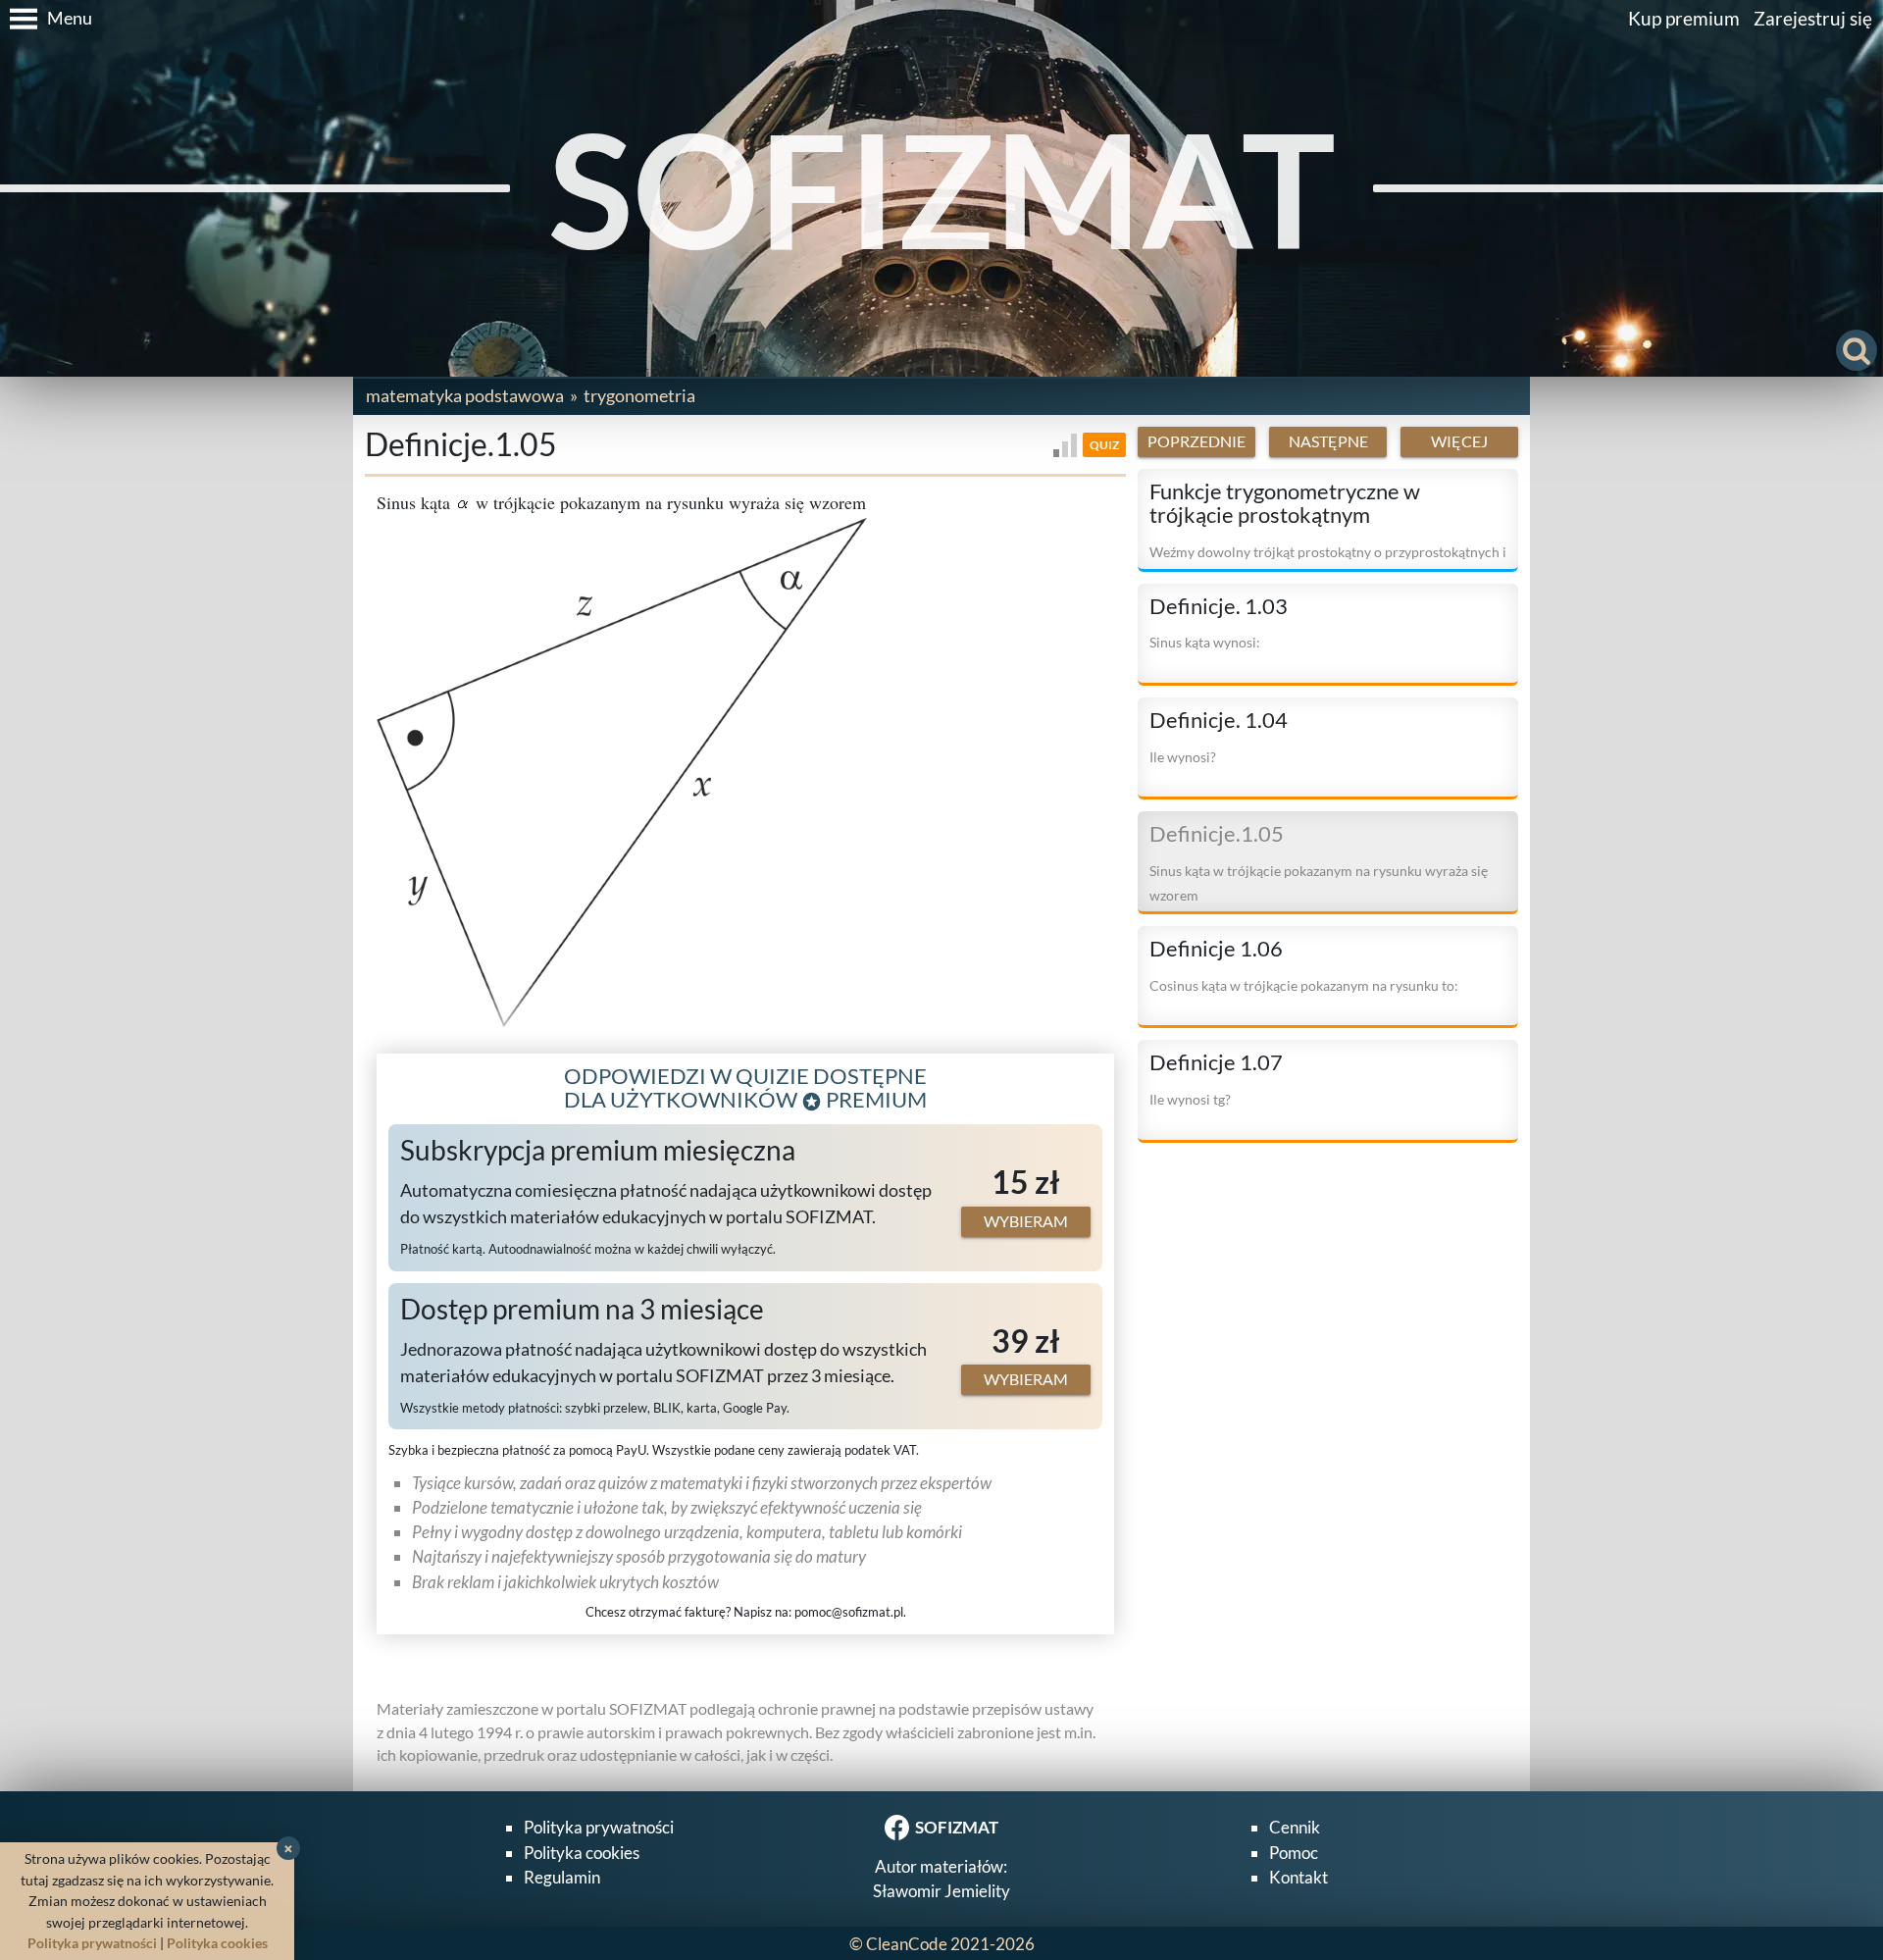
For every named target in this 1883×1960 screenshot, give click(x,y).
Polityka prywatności (599, 1827)
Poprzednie (1196, 441)
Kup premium (1684, 18)
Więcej (1459, 441)
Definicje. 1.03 (1219, 606)
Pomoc (1294, 1853)
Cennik (1295, 1827)
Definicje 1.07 (1216, 1063)
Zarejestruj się (1813, 18)
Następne (1328, 441)
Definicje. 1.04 (1219, 720)
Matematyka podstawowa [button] (465, 395)
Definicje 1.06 (1216, 949)
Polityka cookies (582, 1853)
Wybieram (1026, 1221)
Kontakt (1298, 1877)
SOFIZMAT (942, 188)
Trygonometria (639, 395)
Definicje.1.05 (1217, 835)
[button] (46, 19)
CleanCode (907, 1944)
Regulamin (562, 1877)
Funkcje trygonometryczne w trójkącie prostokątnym (1285, 504)
